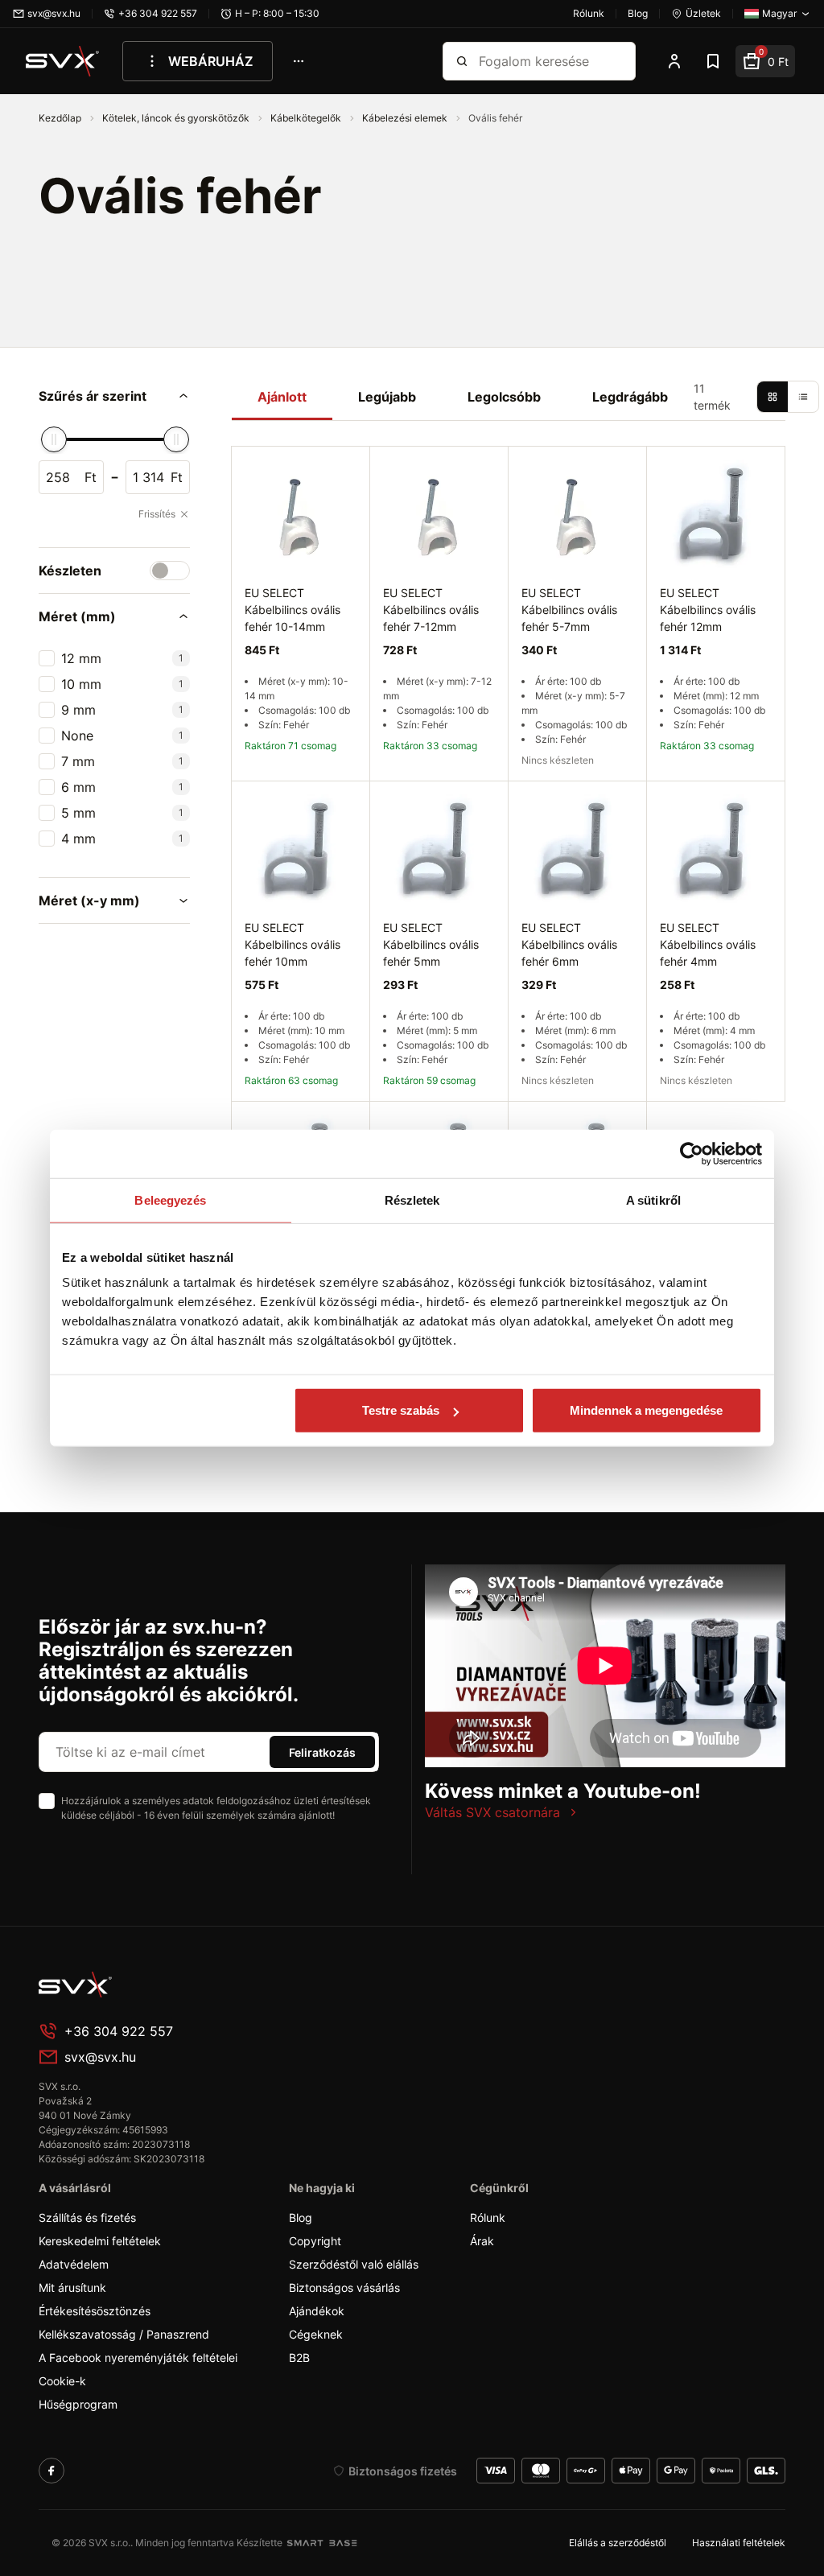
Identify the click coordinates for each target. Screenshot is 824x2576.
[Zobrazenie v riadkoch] (803, 397)
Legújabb (387, 397)
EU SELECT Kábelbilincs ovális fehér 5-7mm (569, 610)
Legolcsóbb (504, 397)
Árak (482, 2241)
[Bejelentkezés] (674, 61)
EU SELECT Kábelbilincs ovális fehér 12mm (708, 610)
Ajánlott (282, 397)
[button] (114, 396)
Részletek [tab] (412, 1199)
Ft (91, 477)
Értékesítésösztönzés (95, 2311)
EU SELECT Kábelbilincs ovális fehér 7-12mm (431, 610)
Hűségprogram (78, 2404)
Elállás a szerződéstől (618, 2543)
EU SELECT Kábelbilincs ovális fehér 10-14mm (293, 610)
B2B (299, 2358)
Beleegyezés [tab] (170, 1199)
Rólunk (488, 2217)
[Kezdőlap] (63, 61)
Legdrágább (630, 397)
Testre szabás (401, 1410)
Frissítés (157, 514)
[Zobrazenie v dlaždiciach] (772, 397)
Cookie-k (62, 2381)
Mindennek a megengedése (646, 1410)
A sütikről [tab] (653, 1199)
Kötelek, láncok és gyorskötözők (177, 118)
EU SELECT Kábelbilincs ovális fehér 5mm (431, 944)
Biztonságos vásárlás (344, 2287)
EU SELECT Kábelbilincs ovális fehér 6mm (569, 944)
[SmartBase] (322, 2543)
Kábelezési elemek (406, 118)
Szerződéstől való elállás (354, 2264)
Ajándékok (317, 2311)
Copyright (315, 2241)
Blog (301, 2217)
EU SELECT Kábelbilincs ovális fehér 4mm (708, 944)
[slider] (54, 439)
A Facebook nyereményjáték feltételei (138, 2358)
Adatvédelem (74, 2264)
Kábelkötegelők (307, 118)
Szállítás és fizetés (87, 2217)
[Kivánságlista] (713, 61)
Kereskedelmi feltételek (100, 2241)
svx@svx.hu (100, 2057)
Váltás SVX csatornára (492, 1812)
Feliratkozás (322, 1752)
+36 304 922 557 (119, 2031)
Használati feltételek (739, 2543)
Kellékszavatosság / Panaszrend (124, 2334)
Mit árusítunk (72, 2287)
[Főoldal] (159, 1985)
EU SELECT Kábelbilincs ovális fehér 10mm (293, 944)
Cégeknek (316, 2334)
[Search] (462, 61)
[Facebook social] (51, 2471)
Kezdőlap (61, 118)
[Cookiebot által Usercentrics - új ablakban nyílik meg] (692, 1153)
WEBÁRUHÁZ (210, 61)
